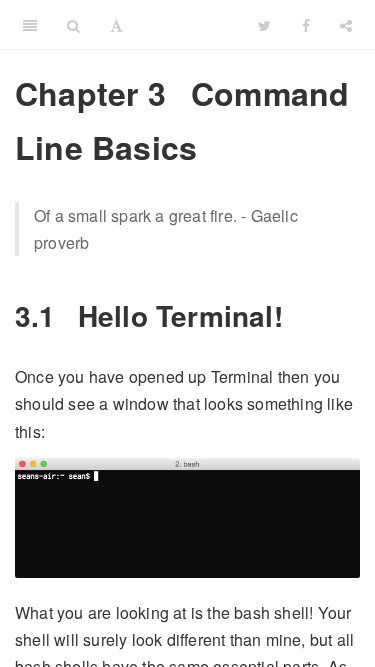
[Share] (346, 25)
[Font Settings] (116, 25)
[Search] (73, 25)
